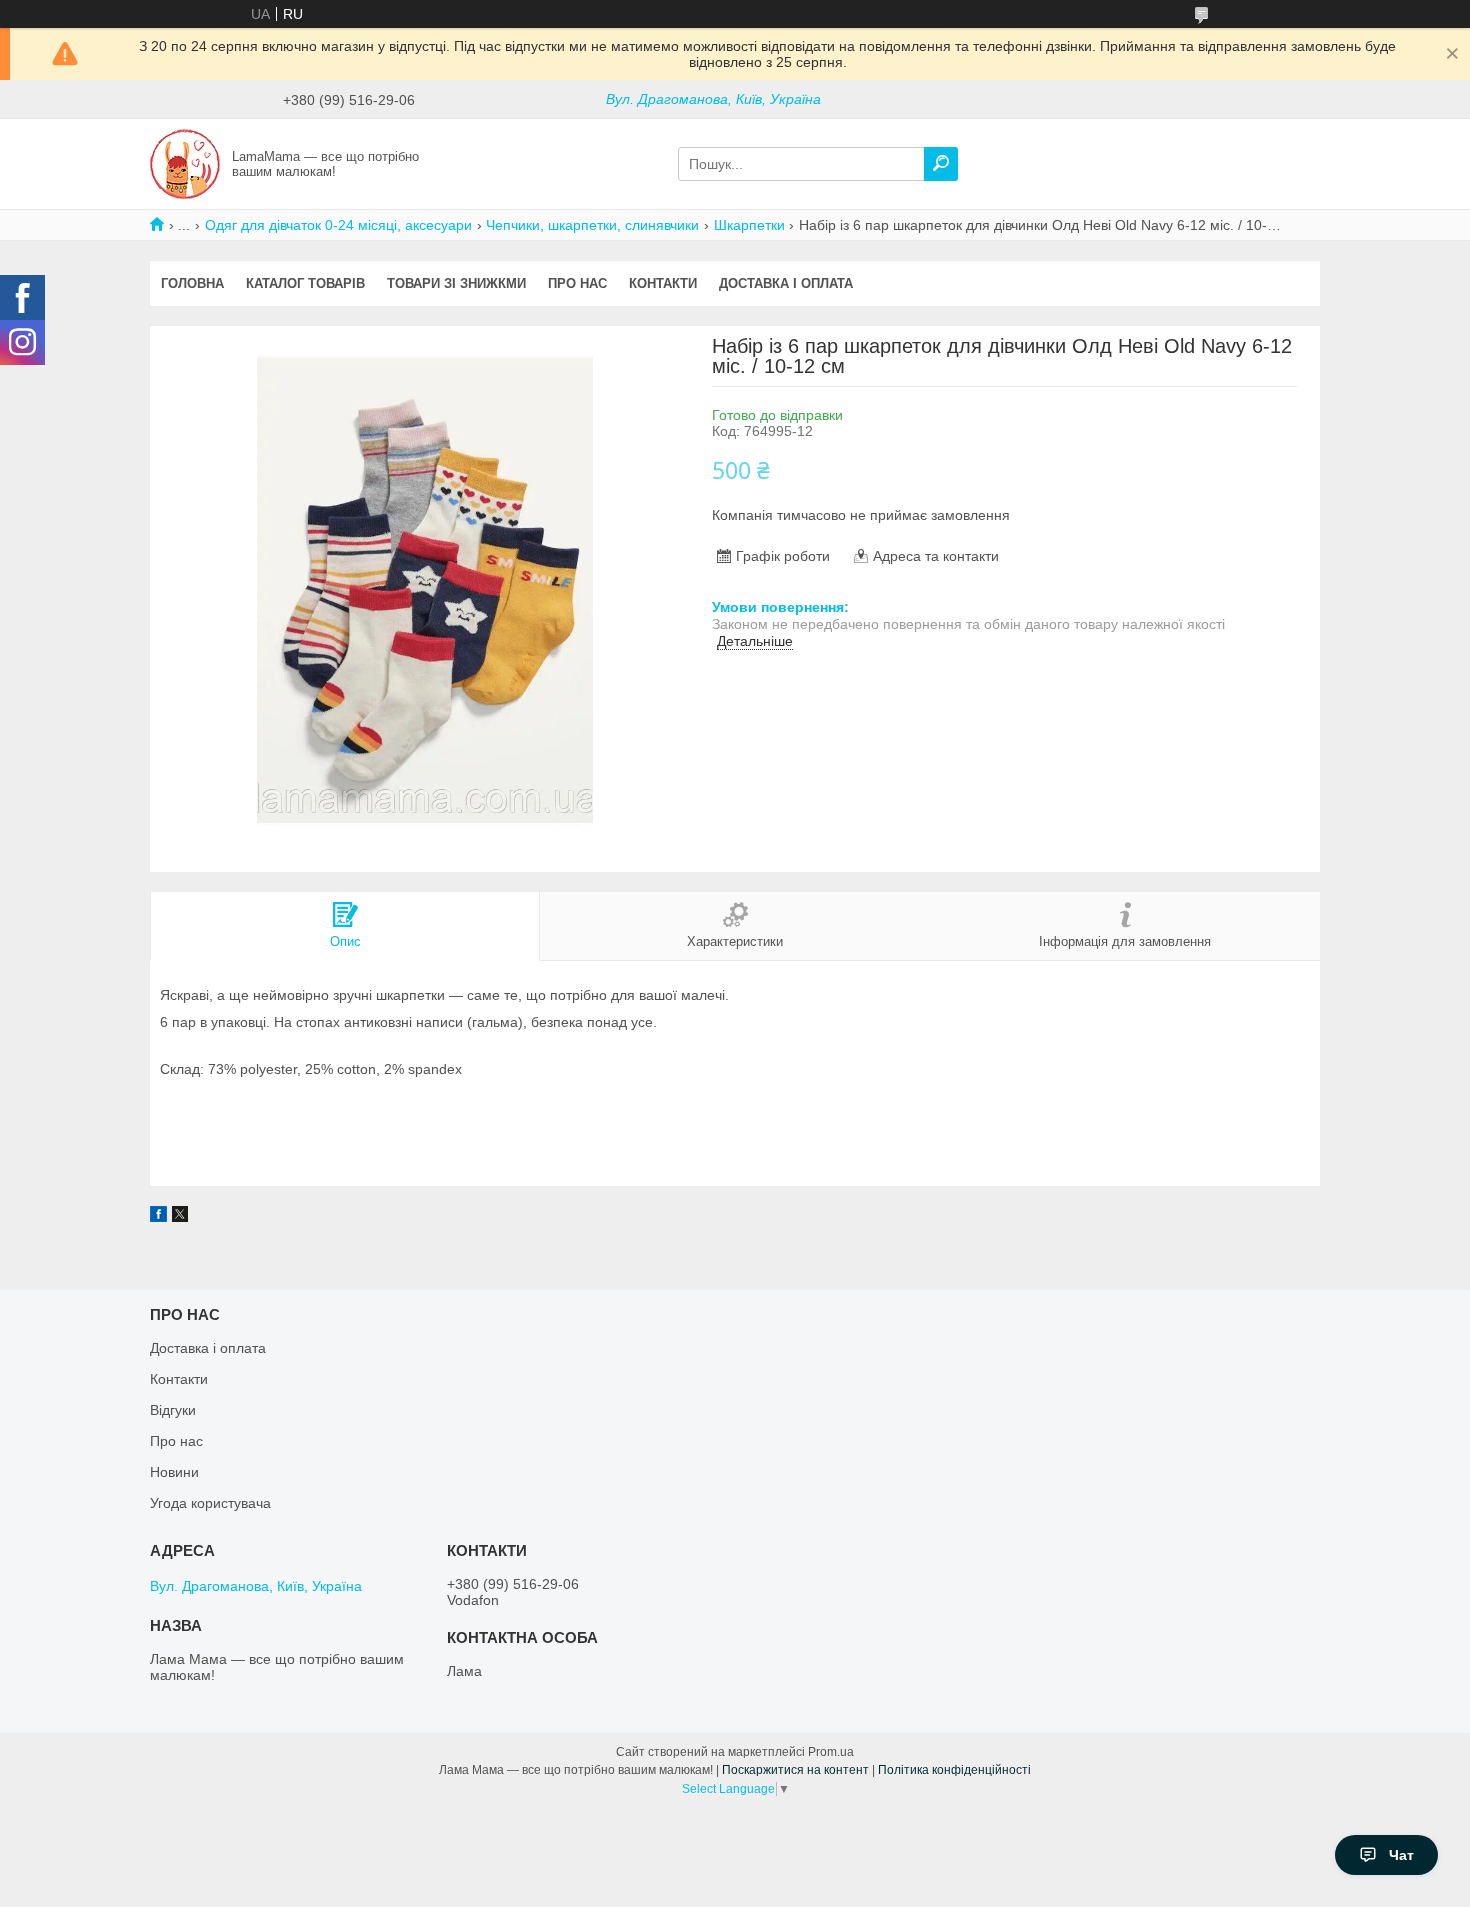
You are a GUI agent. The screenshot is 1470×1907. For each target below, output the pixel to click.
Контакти (663, 283)
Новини (174, 1472)
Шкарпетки (749, 225)
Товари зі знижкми (456, 283)
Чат (1401, 1855)
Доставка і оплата (786, 283)
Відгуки (173, 1410)
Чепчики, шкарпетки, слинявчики (592, 225)
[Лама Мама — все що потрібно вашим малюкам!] (185, 163)
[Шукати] (941, 164)
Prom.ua (831, 1752)
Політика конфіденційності (954, 1770)
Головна (192, 283)
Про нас (577, 283)
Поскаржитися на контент (795, 1770)
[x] (180, 1217)
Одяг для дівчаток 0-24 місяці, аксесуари (338, 225)
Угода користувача (210, 1503)
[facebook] (158, 1217)
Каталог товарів (305, 283)
